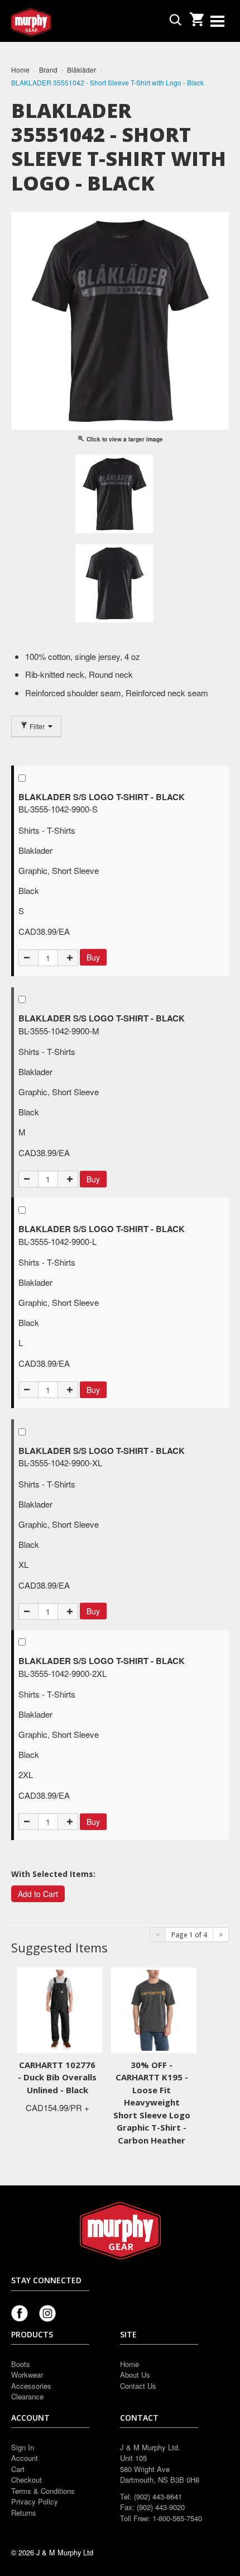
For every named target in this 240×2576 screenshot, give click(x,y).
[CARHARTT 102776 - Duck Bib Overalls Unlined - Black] (59, 2009)
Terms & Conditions (43, 2491)
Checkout (27, 2480)
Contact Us (138, 2386)
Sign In (23, 2447)
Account (25, 2458)
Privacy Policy (35, 2501)
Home (129, 2364)
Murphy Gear (59, 22)
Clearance (27, 2396)
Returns (24, 2513)
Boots (21, 2364)
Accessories (31, 2386)
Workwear (27, 2375)
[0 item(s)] (196, 16)
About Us (135, 2375)
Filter (37, 726)
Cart (18, 2469)
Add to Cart (38, 1894)
